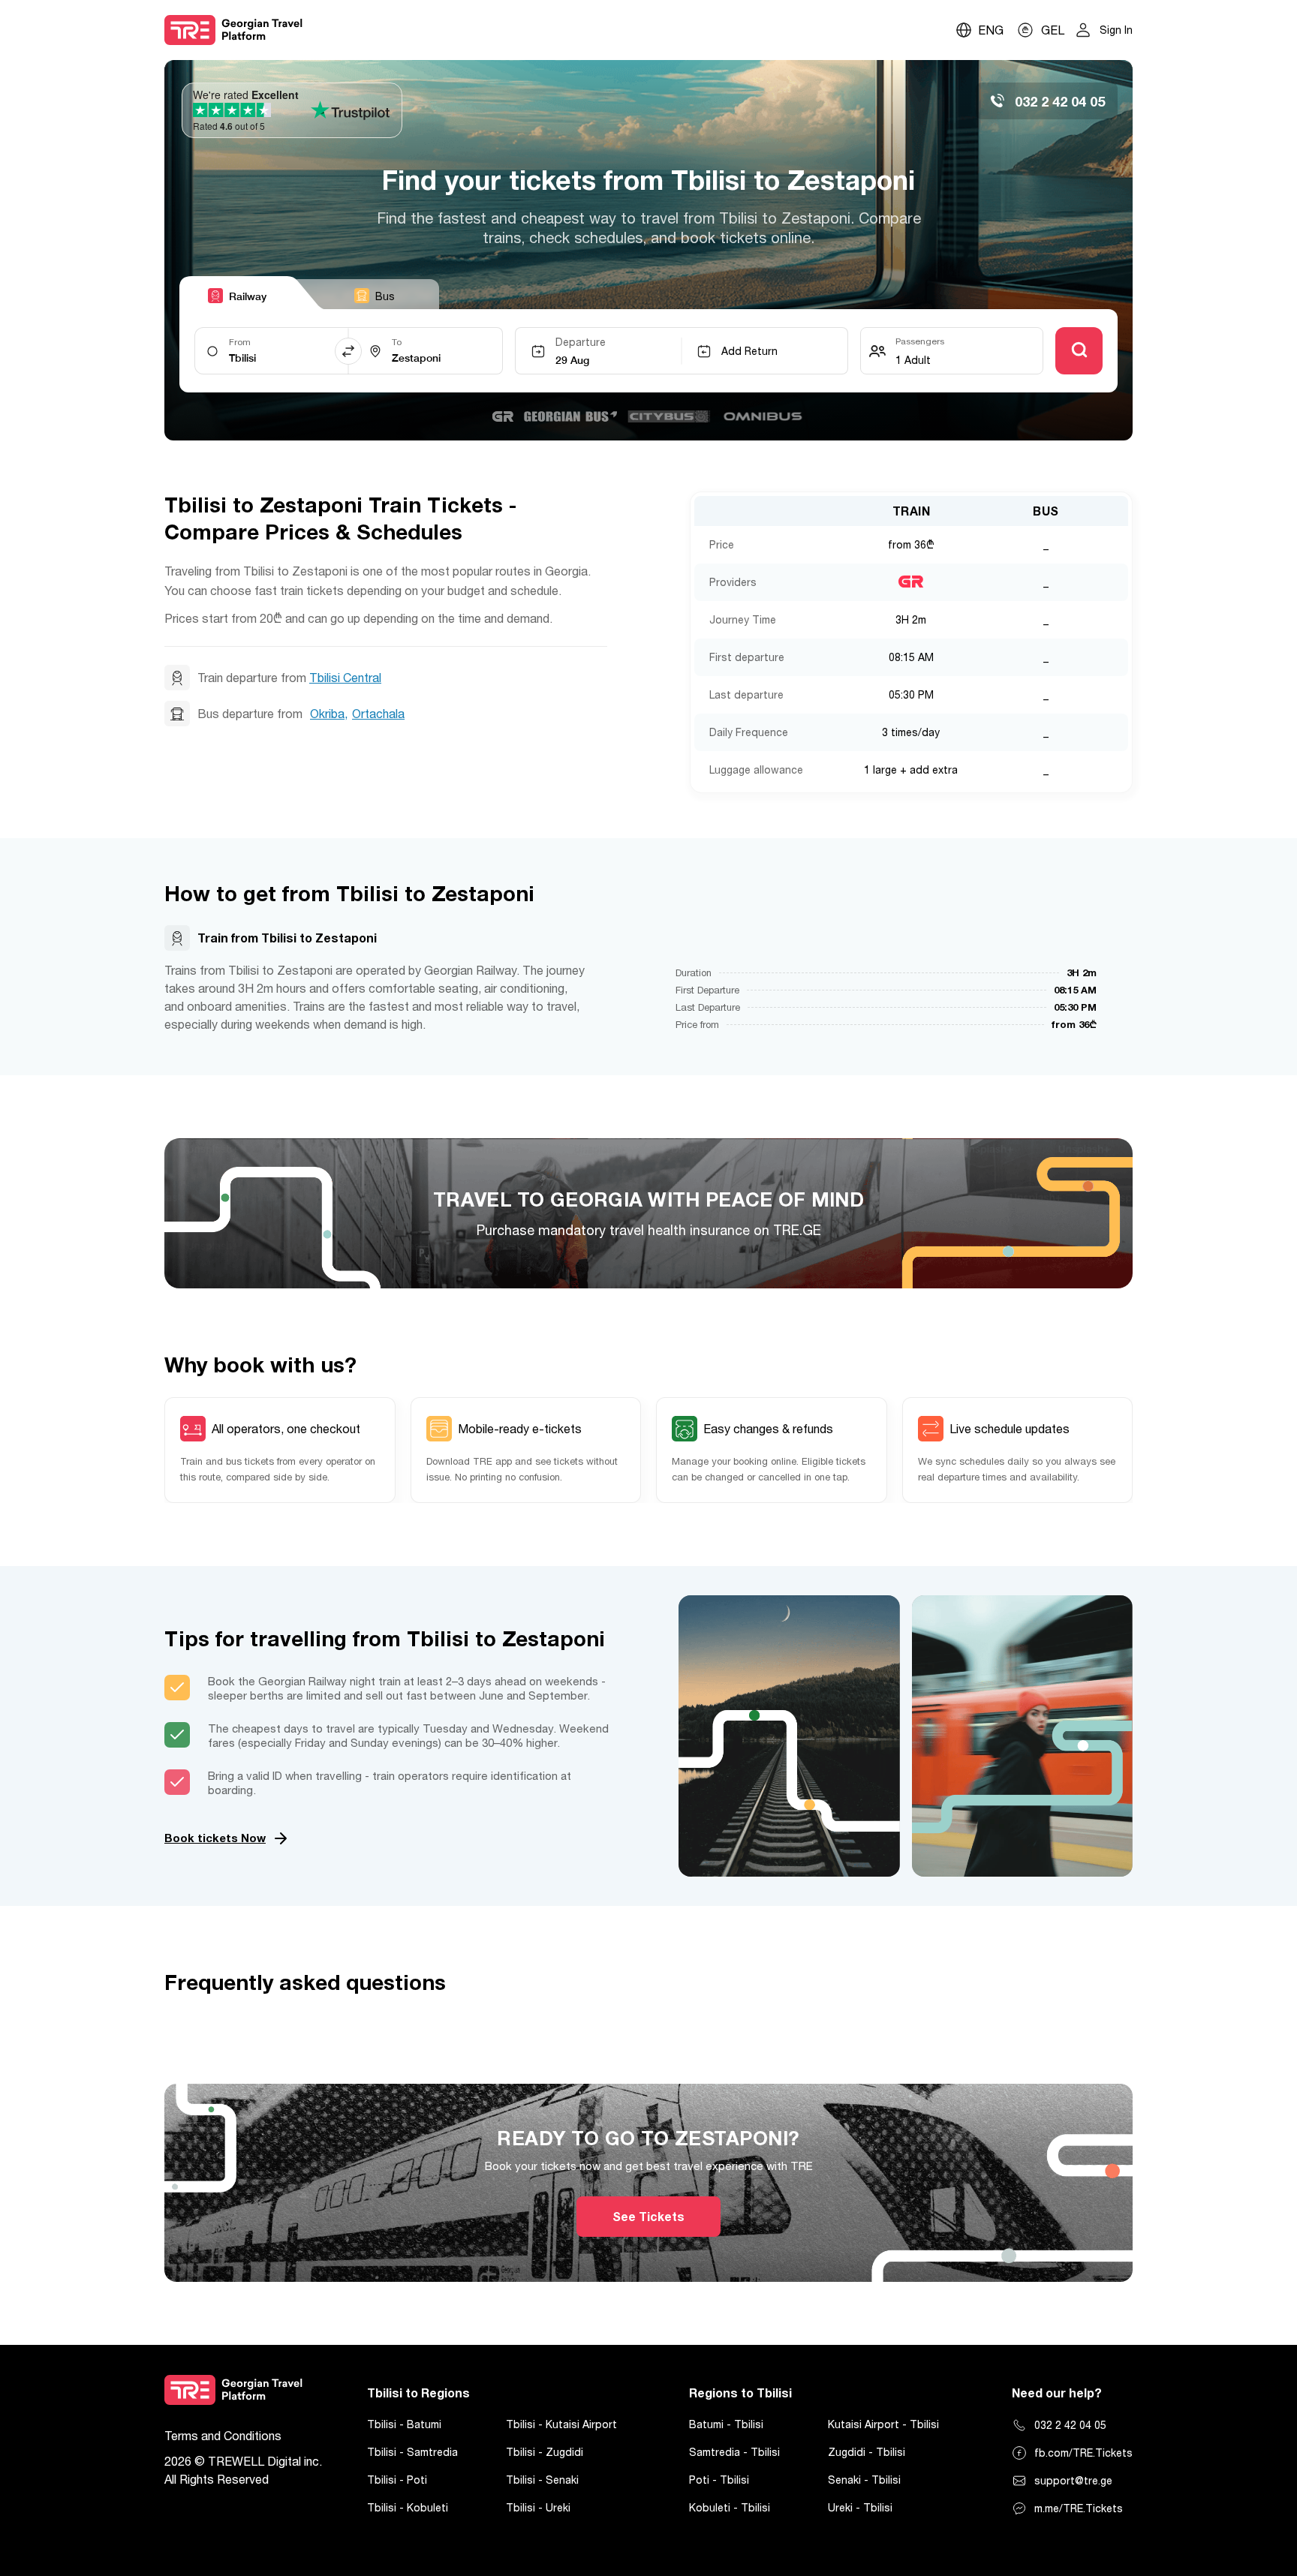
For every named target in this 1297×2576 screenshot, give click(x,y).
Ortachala (378, 714)
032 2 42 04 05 (1070, 2425)
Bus (385, 296)
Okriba (327, 714)
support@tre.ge (1073, 2480)
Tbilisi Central (345, 678)
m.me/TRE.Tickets (1079, 2508)
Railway (248, 296)
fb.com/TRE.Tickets (1083, 2453)
